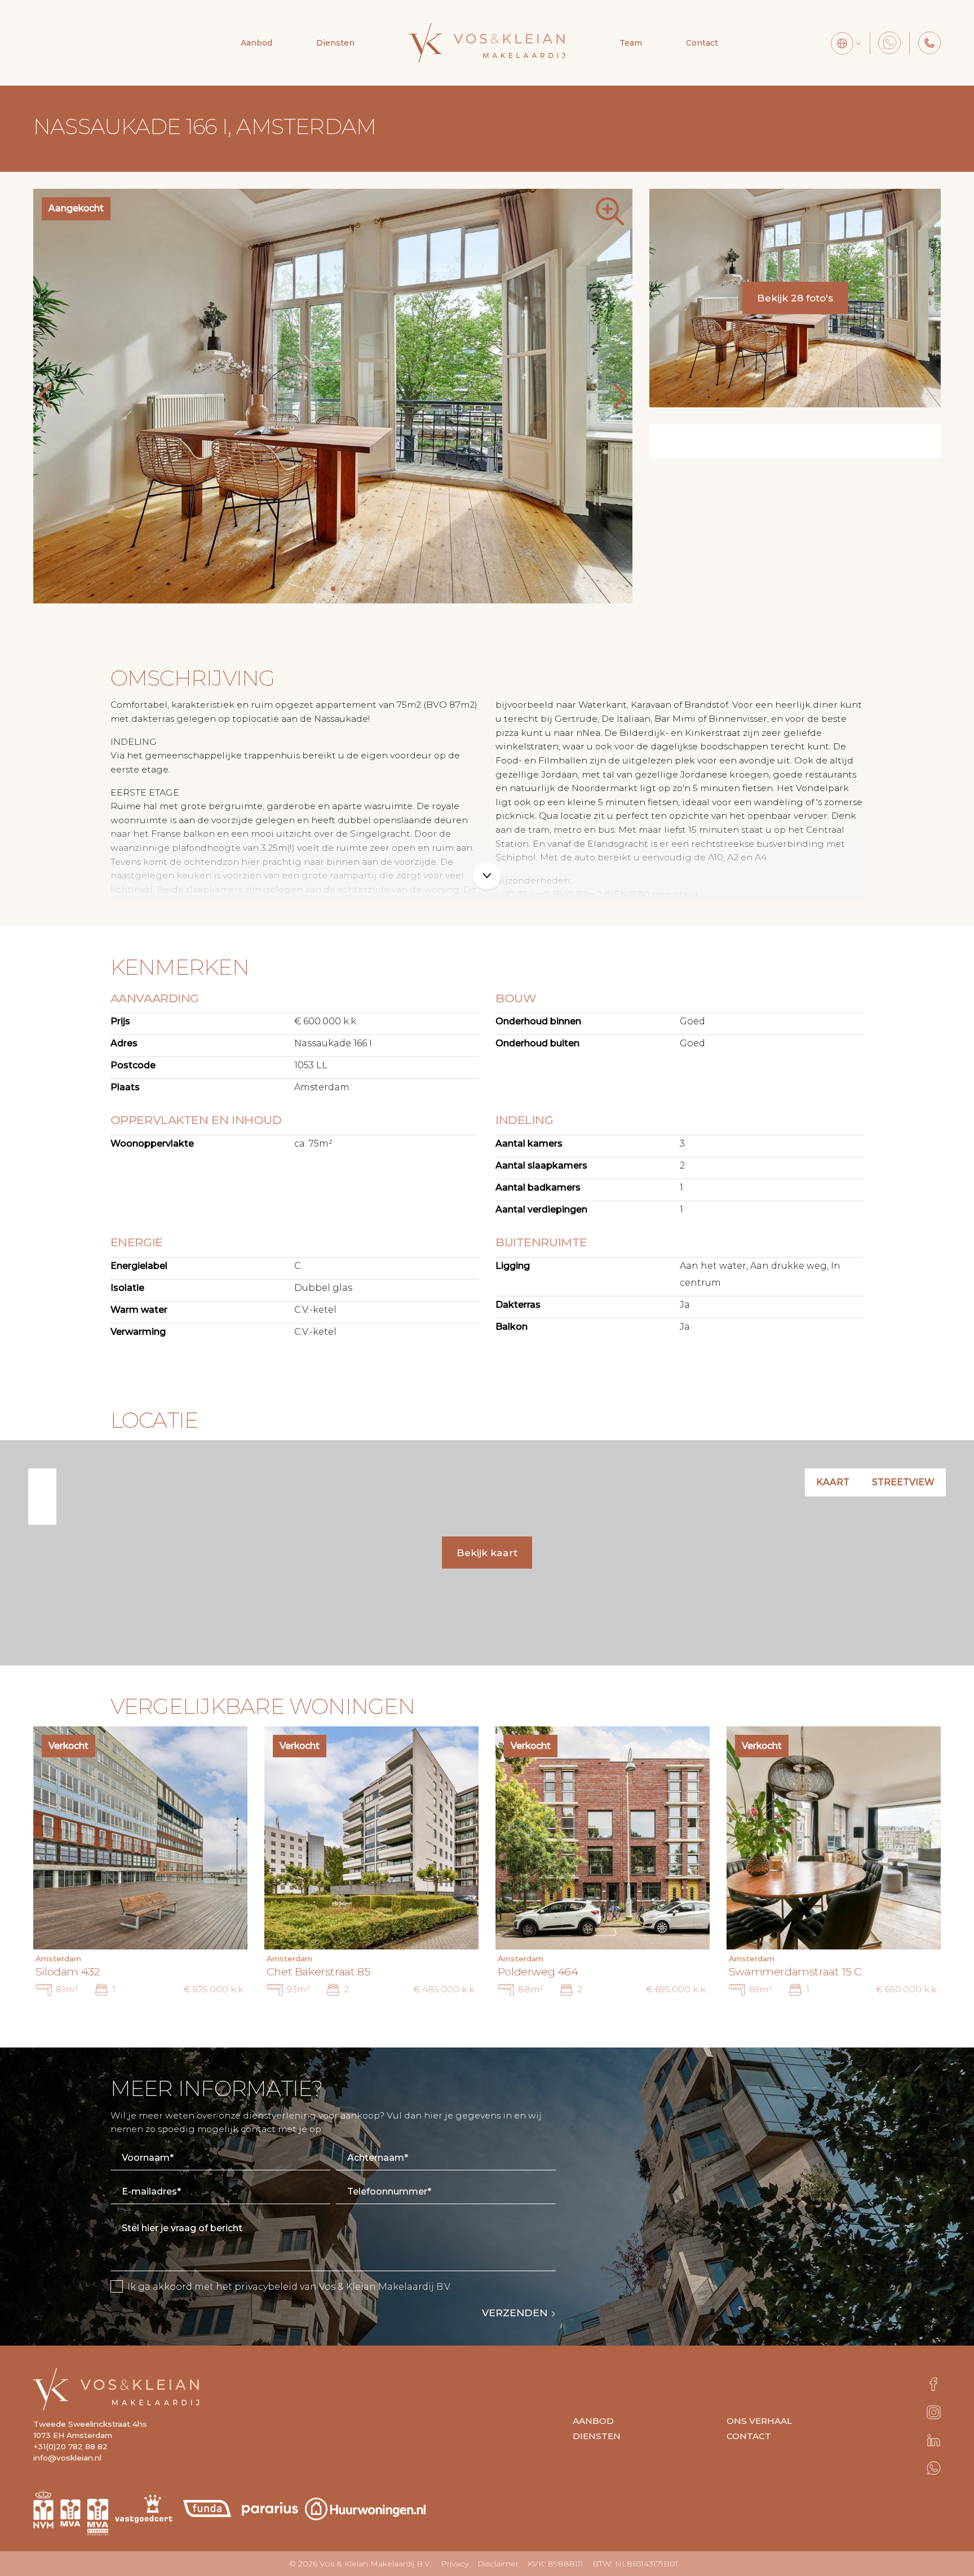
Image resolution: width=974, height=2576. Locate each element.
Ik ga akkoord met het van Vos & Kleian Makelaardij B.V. (289, 2287)
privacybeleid (266, 2287)
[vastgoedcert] (147, 2506)
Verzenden (515, 2313)
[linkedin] (934, 2440)
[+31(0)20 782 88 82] (929, 43)
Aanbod (256, 43)
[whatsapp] (934, 2468)
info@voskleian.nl (67, 2458)
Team (631, 43)
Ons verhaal (759, 2421)
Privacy (455, 2564)
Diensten (597, 2436)
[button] (315, 589)
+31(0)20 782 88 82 (70, 2446)
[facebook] (933, 2384)
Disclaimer (498, 2564)
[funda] (210, 2506)
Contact (702, 43)
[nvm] (43, 2506)
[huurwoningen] (365, 2506)
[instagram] (934, 2412)
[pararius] (270, 2506)
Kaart (833, 1482)
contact (749, 2436)
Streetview (903, 1482)
